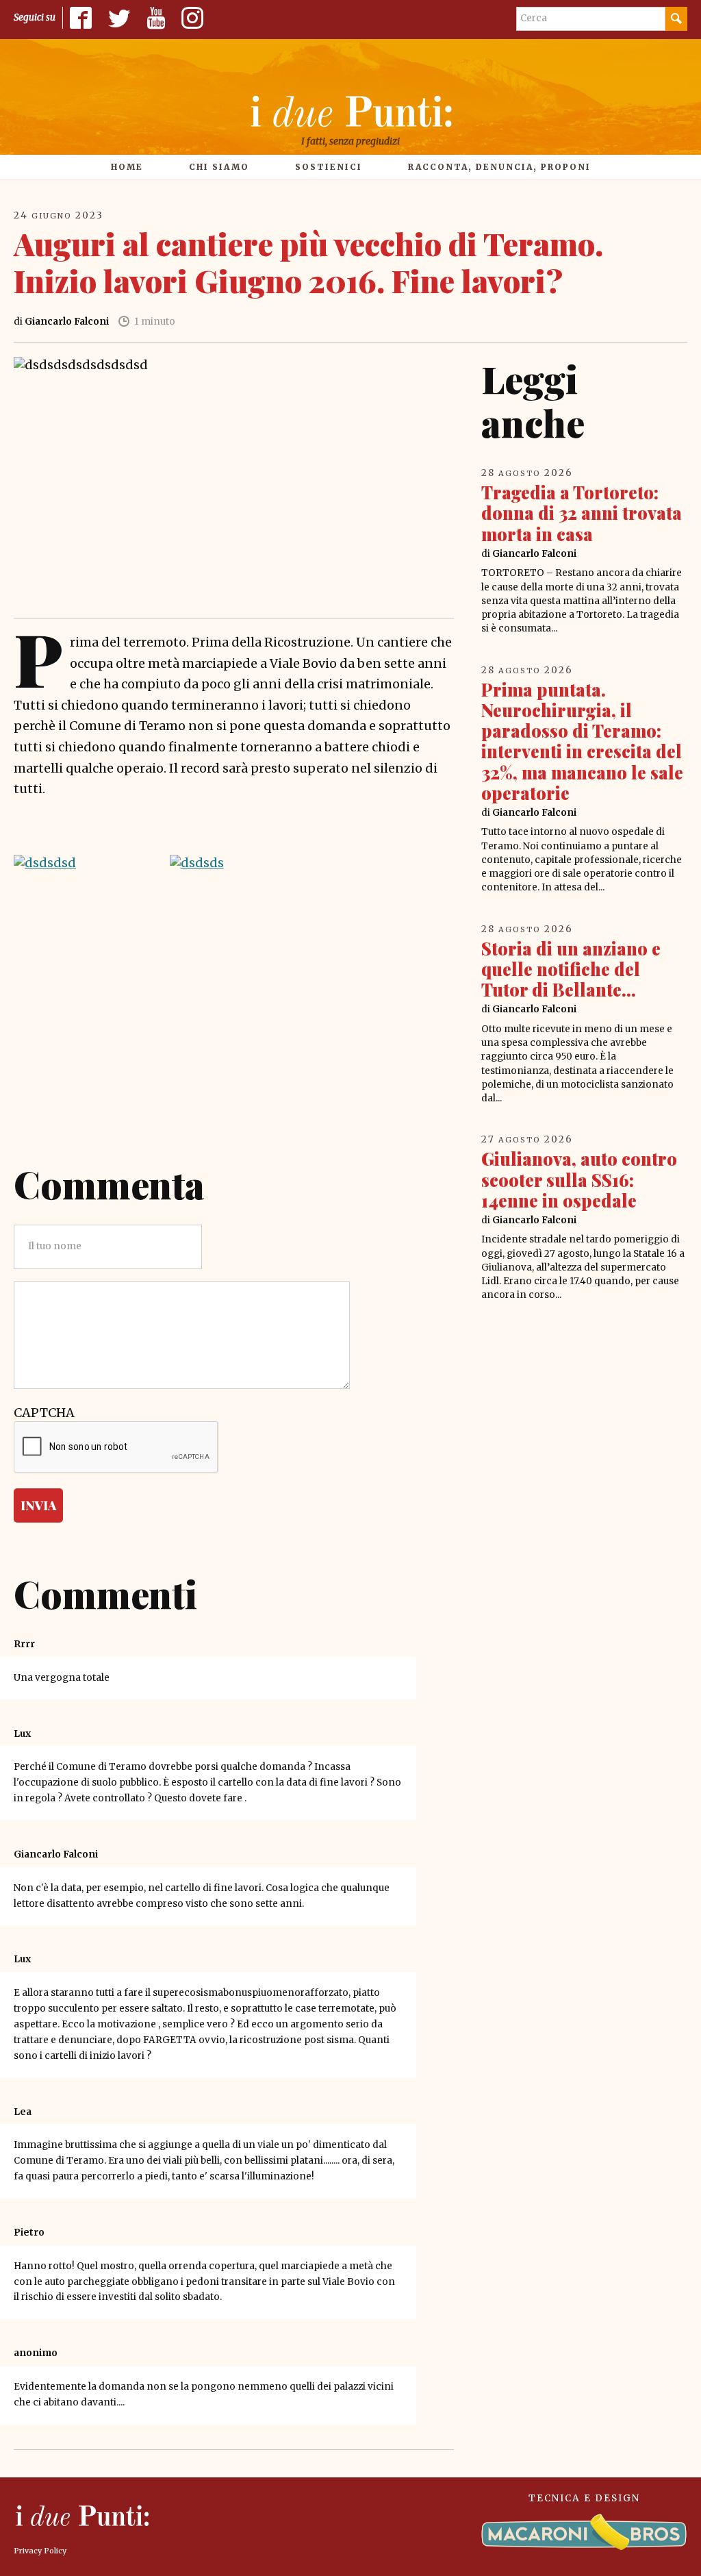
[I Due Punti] (350, 111)
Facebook (81, 18)
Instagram (192, 18)
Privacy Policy (40, 2551)
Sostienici (329, 167)
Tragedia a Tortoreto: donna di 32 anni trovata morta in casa (582, 513)
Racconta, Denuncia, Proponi (499, 167)
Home (127, 167)
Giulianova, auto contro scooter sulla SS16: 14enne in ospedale (579, 1179)
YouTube (156, 18)
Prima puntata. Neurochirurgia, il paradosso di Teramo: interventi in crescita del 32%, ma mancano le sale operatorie (582, 741)
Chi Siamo (219, 167)
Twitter (119, 18)
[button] (78, 863)
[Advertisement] (234, 1035)
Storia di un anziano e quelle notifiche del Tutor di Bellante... (571, 969)
